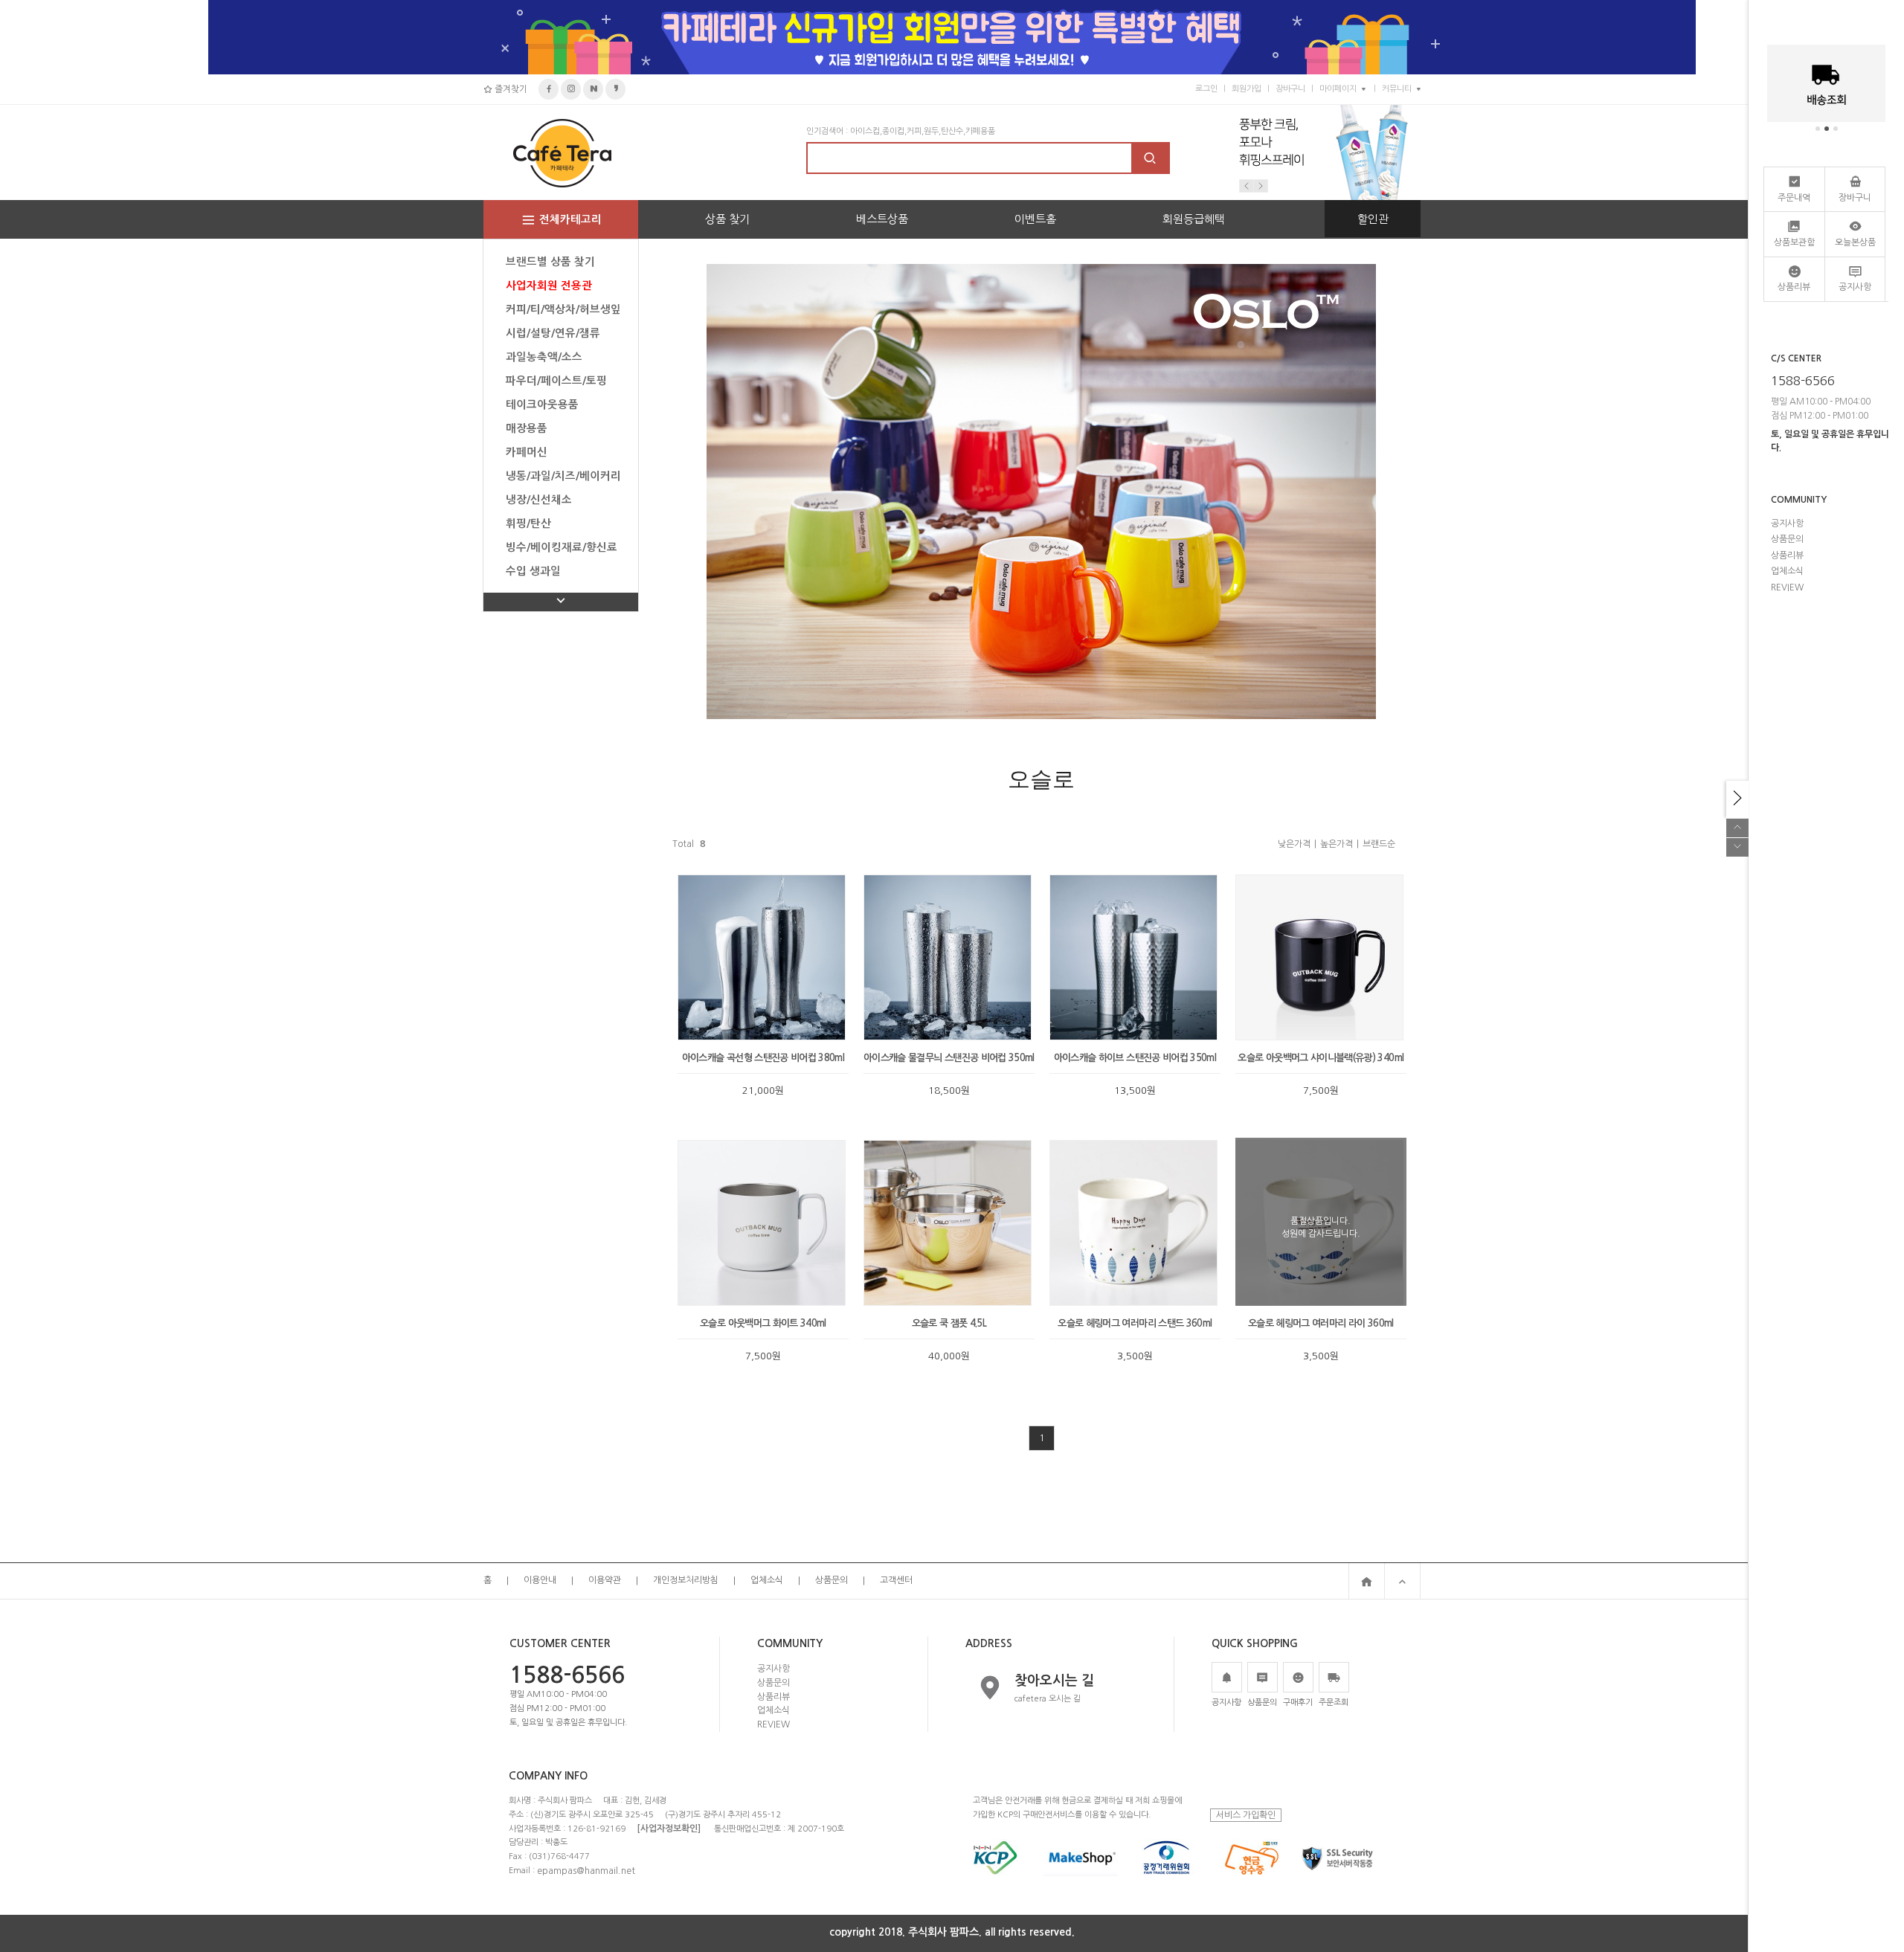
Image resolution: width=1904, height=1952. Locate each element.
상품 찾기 (727, 219)
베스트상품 (882, 219)
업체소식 (767, 1581)
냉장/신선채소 (539, 500)
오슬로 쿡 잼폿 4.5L (949, 1323)
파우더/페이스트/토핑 (556, 381)
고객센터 (896, 1581)
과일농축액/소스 (544, 357)
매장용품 (527, 428)
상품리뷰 (773, 1696)
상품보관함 (1794, 242)
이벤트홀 (1035, 219)
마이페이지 (1338, 89)
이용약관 (605, 1581)
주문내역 (1794, 198)
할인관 (1373, 219)
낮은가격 (1294, 844)
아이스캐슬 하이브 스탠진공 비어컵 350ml (1135, 1058)
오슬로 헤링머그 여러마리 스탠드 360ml (1135, 1323)
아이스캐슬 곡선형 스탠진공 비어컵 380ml (763, 1058)
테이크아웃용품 (542, 405)
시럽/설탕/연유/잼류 (553, 333)
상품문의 (832, 1581)
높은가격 (1337, 844)
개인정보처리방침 (686, 1581)
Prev (1247, 186)
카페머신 (527, 452)
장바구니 (1290, 89)
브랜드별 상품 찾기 (550, 262)
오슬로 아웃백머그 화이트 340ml (763, 1323)
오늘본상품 (1855, 242)
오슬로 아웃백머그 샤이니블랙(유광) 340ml (1321, 1058)
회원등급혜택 (1194, 219)
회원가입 (1247, 89)
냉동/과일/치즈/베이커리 (563, 476)
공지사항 (773, 1669)
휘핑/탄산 (528, 524)
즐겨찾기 (510, 89)
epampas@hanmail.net (586, 1870)
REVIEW (773, 1724)
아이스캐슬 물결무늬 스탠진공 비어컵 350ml (949, 1058)
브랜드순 (1379, 844)
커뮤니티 (1397, 89)
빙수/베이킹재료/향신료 (562, 547)
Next (1261, 186)
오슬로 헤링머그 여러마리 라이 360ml (1321, 1323)
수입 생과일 (533, 571)
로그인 (1206, 89)
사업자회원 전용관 (549, 286)
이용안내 (540, 1581)
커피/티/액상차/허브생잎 (563, 309)
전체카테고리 (570, 219)
